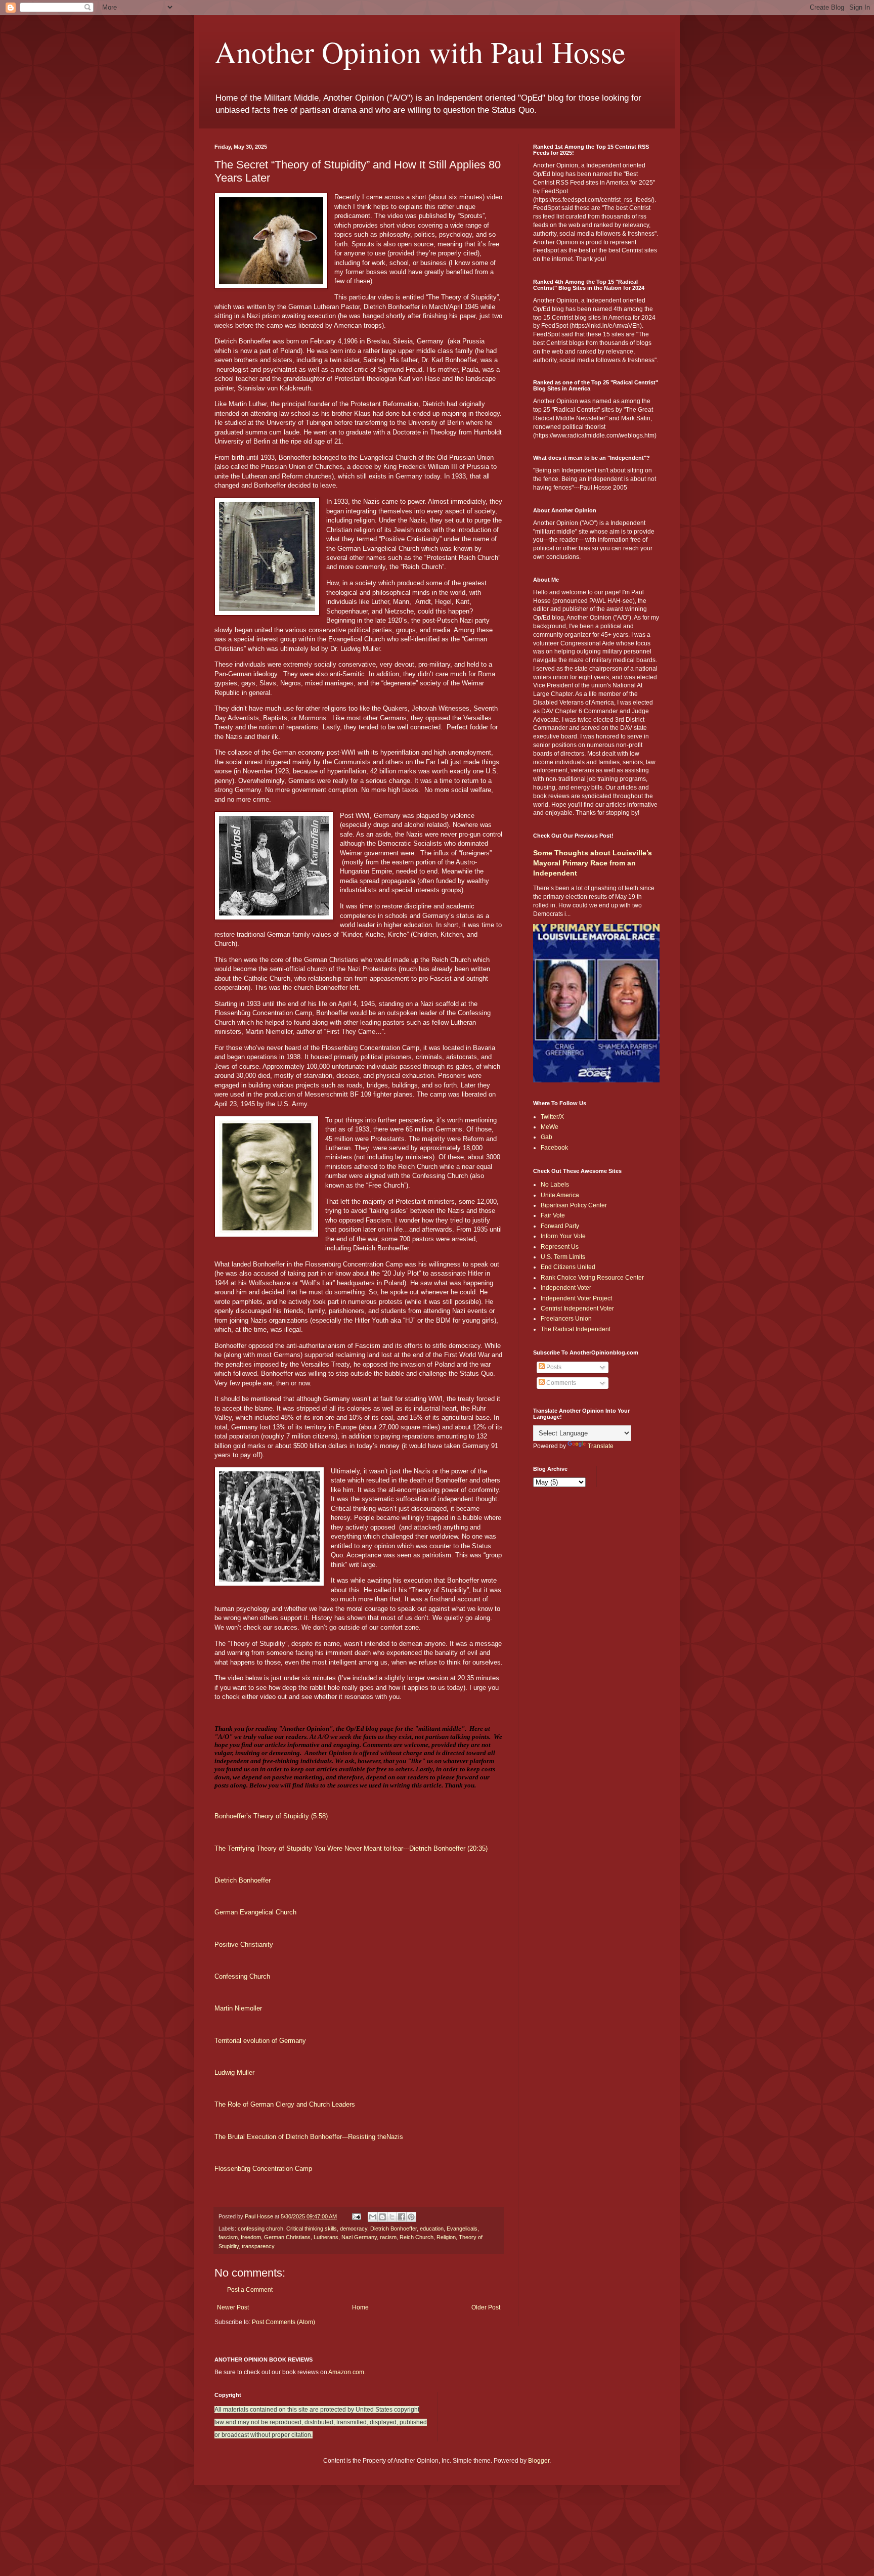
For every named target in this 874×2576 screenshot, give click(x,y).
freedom (251, 2237)
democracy (354, 2229)
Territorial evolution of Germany (260, 2041)
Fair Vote (553, 1215)
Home (360, 2307)
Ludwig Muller (234, 2072)
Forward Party (560, 1226)
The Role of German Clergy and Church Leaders (285, 2104)
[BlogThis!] (382, 2217)
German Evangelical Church (255, 1912)
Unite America (560, 1195)
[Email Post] (356, 2216)
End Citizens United (568, 1267)
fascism (228, 2237)
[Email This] (373, 2217)
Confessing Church (242, 1976)
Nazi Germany (359, 2237)
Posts (553, 1367)
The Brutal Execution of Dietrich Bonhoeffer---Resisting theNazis (309, 2137)
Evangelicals (462, 2229)
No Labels (555, 1185)
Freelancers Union (566, 1319)
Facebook (554, 1148)
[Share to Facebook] (402, 2217)
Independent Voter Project (576, 1298)
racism (388, 2237)
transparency (258, 2246)
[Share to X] (392, 2217)
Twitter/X (552, 1117)
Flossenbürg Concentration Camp (263, 2169)
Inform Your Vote (563, 1236)
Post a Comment (250, 2290)
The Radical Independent (576, 1329)
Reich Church (417, 2237)
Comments (560, 1383)
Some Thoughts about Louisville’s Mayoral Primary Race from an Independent (593, 863)
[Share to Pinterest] (411, 2217)
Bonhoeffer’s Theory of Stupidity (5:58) (271, 1816)
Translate (601, 1446)
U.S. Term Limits (563, 1257)
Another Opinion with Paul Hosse (420, 52)
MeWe (550, 1127)
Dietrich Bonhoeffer (243, 1880)
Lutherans (326, 2237)
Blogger (539, 2461)
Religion (446, 2237)
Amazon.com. (347, 2372)
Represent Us (560, 1247)
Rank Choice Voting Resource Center (592, 1278)
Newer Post (233, 2307)
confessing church (260, 2229)
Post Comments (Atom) (283, 2322)
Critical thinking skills (312, 2229)
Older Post (486, 2307)
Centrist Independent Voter (577, 1308)
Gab (547, 1137)
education (432, 2229)
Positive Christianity (244, 1945)
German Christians (287, 2237)
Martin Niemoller (238, 2008)
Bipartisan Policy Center (574, 1205)
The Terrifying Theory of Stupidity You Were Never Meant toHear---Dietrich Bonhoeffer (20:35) (351, 1848)
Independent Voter (566, 1288)
